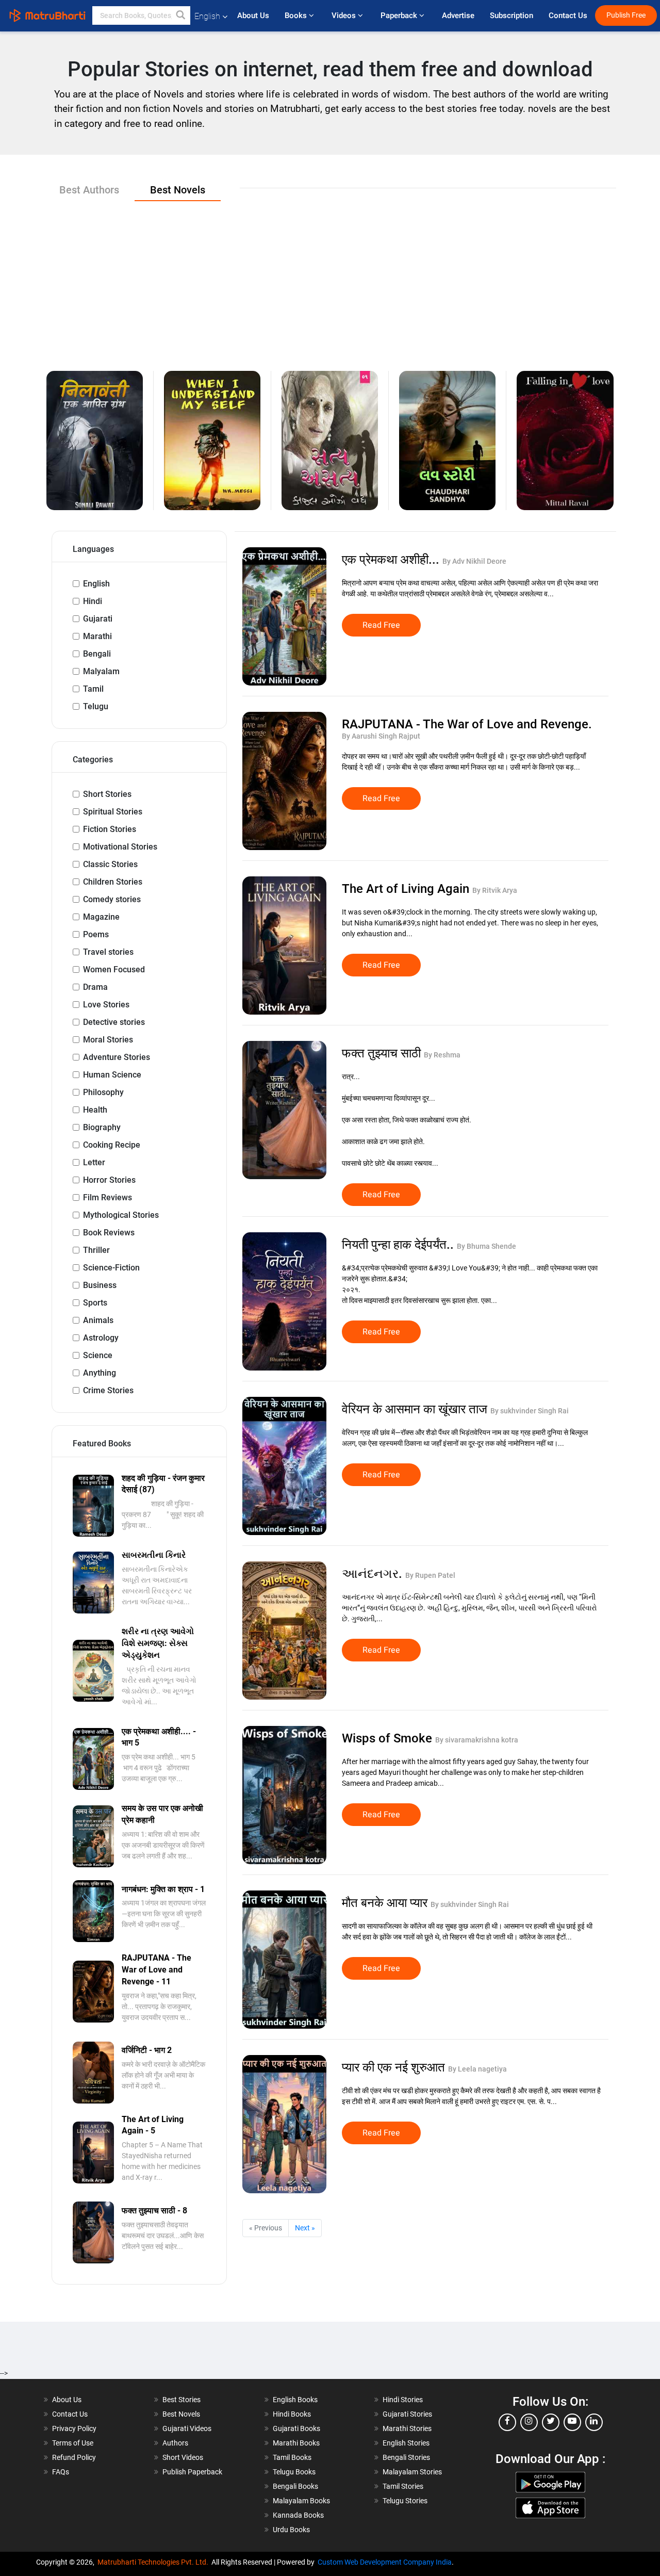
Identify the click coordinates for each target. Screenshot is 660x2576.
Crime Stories (108, 1390)
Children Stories (113, 882)
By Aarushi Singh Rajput (381, 736)
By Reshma (442, 1055)
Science (98, 1355)
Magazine (101, 917)
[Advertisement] (330, 278)
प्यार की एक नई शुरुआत (395, 2067)
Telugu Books (294, 2472)
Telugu (96, 706)
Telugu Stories (405, 2501)
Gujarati (98, 619)
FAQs (61, 2472)
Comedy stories (112, 899)
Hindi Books (292, 2414)
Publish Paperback (192, 2472)
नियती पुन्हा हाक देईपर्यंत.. (399, 1245)
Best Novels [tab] (178, 190)
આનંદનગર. (374, 1574)
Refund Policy (74, 2457)
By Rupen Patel (430, 1575)
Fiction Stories (110, 829)
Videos (345, 15)
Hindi (93, 601)
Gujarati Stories (407, 2414)
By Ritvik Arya (495, 890)
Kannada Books (298, 2515)
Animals (98, 1320)
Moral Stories (108, 1040)
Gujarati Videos (187, 2428)
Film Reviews (108, 1197)
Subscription (511, 15)
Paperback (400, 15)
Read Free (381, 625)
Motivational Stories (120, 847)
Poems (96, 934)
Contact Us (568, 15)
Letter (94, 1162)
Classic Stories (110, 864)
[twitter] (551, 2422)
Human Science (112, 1075)
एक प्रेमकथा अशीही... (392, 560)
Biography (102, 1127)
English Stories (406, 2443)
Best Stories (181, 2400)
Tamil (93, 689)
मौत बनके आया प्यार (386, 1903)
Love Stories (106, 1005)
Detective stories (114, 1022)
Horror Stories (109, 1180)
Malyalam (101, 671)
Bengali (97, 654)
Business (100, 1285)
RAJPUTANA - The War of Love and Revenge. (467, 724)
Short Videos (183, 2457)
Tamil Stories (403, 2486)
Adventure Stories (117, 1057)
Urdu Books (291, 2530)
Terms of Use (73, 2443)
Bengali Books (295, 2486)
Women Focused (114, 969)
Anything (100, 1373)
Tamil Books (292, 2457)
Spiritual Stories (113, 812)
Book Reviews (109, 1233)
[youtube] (572, 2422)
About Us (253, 15)
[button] (181, 15)
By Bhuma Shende (486, 1246)
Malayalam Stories (412, 2472)
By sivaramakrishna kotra (477, 1740)
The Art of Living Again (407, 889)
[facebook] (507, 2422)
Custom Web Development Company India (385, 2562)
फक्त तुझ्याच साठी (383, 1053)
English (96, 584)
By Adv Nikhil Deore (474, 561)
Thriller (96, 1250)
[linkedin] (594, 2422)
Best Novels (181, 2414)
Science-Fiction (111, 1268)
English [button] (207, 16)
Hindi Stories (403, 2400)
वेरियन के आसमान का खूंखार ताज (416, 1409)
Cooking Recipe (112, 1145)
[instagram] (529, 2422)
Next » (305, 2228)
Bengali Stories (406, 2457)
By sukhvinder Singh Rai (530, 1411)
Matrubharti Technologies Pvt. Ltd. (154, 2562)
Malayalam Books (301, 2501)
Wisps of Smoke (389, 1738)
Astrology (101, 1338)
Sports (95, 1303)
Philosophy (103, 1092)
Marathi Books (296, 2443)
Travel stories (108, 952)
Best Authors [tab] (89, 190)
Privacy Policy (74, 2428)
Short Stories (107, 794)
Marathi (97, 636)
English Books (295, 2400)
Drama (95, 987)
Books (297, 15)
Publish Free (626, 15)
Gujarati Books (296, 2428)
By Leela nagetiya (477, 2069)
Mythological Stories (121, 1215)
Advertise (458, 15)
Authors (175, 2443)
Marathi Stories (407, 2428)
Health (95, 1110)
